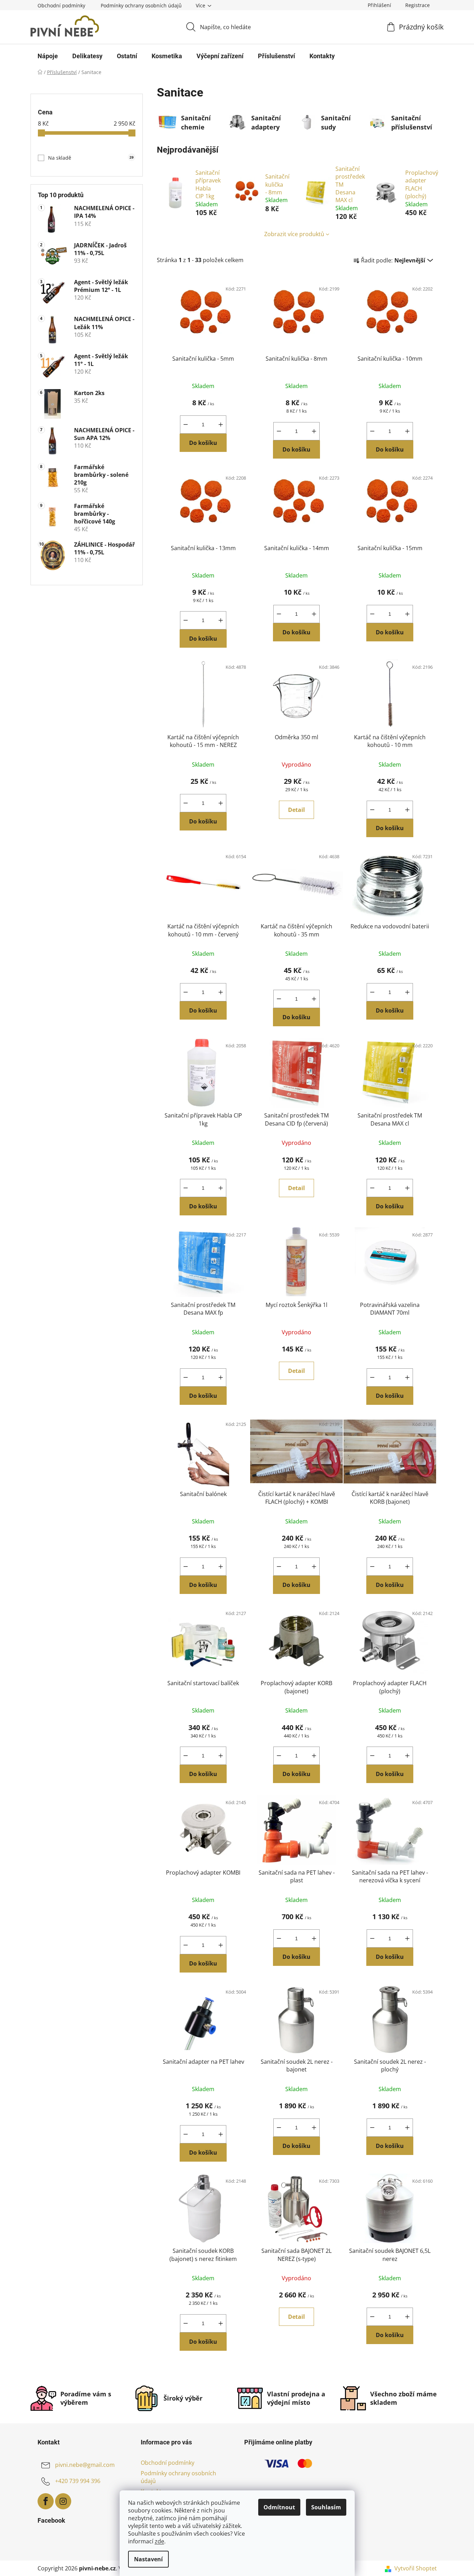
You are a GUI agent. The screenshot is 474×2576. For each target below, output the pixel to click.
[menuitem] (48, 56)
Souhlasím (326, 2507)
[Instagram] (63, 2501)
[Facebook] (46, 2501)
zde (159, 2541)
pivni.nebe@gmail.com (85, 2465)
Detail (296, 810)
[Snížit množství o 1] (186, 425)
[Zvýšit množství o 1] (221, 425)
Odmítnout (279, 2507)
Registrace (418, 5)
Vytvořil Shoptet (416, 2568)
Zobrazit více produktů (294, 234)
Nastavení (148, 2559)
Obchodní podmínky (61, 5)
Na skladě (91, 158)
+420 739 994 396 (78, 2481)
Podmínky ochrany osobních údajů (141, 5)
